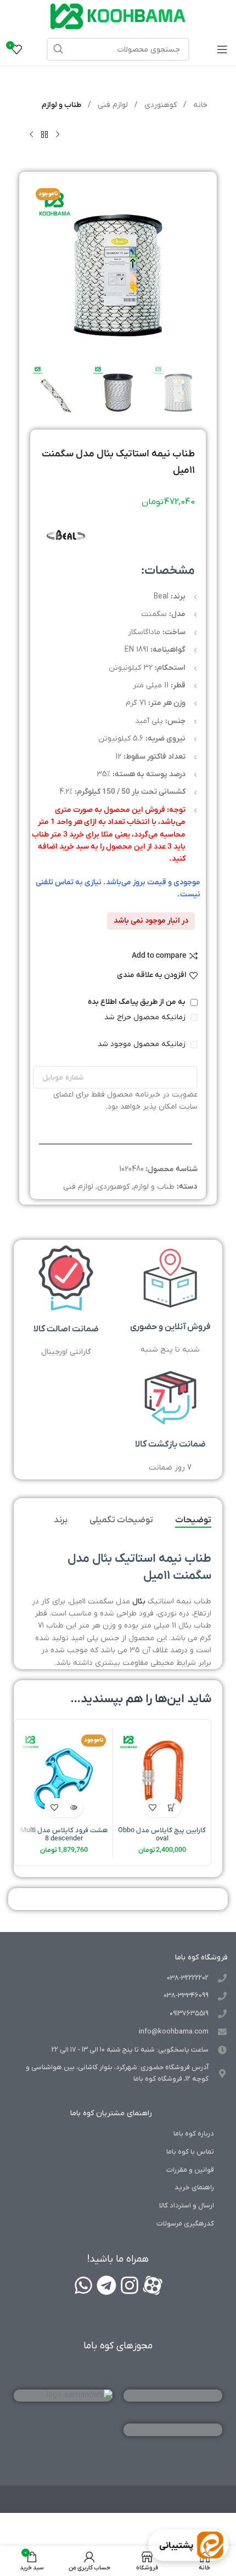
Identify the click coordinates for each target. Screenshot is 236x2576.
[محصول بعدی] (31, 134)
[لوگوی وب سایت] (118, 16)
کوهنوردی (159, 105)
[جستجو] (58, 49)
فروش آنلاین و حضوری (170, 1327)
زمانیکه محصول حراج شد (146, 1017)
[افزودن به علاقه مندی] (152, 1808)
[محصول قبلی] (58, 134)
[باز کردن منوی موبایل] (222, 49)
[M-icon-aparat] (153, 2285)
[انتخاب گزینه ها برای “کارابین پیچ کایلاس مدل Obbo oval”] (172, 1808)
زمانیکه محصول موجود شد (143, 1044)
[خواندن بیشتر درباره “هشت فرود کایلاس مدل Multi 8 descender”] (73, 1808)
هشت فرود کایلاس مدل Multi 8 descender (64, 1835)
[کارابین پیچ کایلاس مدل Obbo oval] (162, 1777)
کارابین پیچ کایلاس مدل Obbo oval (162, 1835)
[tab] (193, 1521)
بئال (139, 1601)
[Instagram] (130, 2285)
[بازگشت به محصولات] (44, 134)
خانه (199, 105)
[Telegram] (106, 2285)
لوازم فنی (112, 105)
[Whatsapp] (83, 2285)
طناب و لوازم (61, 105)
